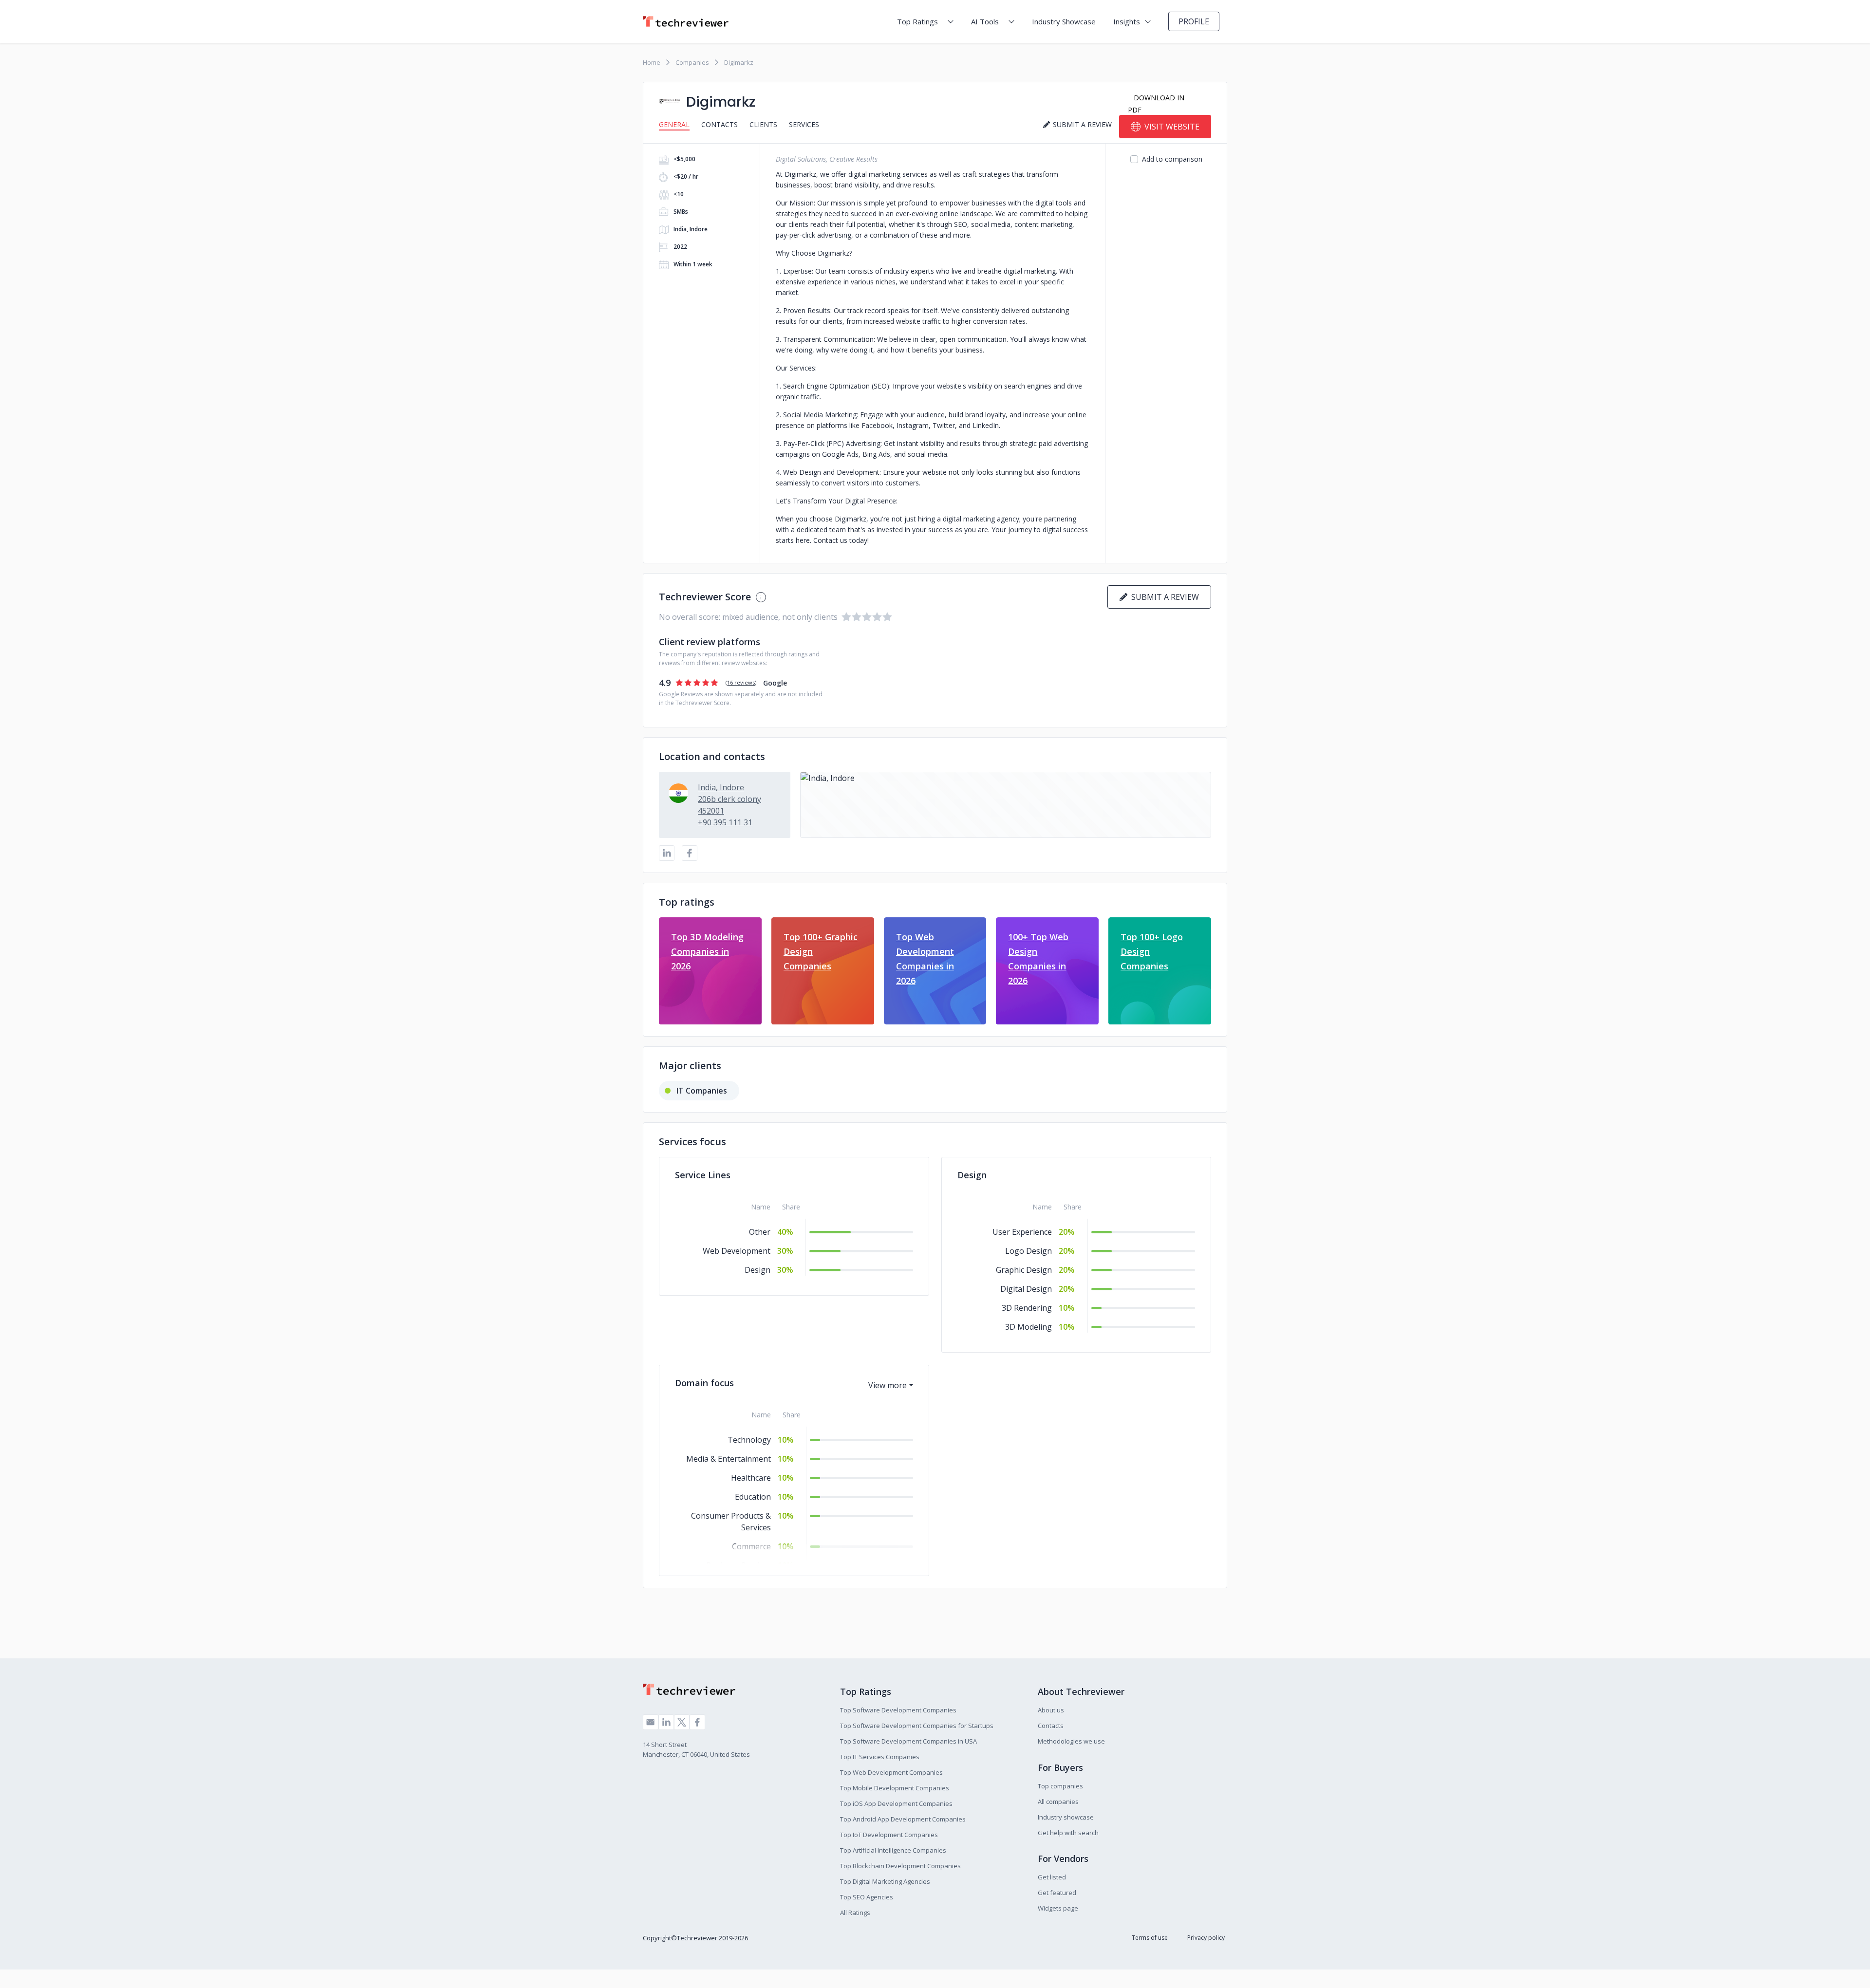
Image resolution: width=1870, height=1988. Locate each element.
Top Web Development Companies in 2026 (925, 959)
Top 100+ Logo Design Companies (1152, 951)
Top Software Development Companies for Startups (917, 1726)
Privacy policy (1206, 1938)
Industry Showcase (1064, 21)
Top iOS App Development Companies (896, 1803)
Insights (1127, 21)
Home (652, 62)
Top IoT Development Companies (889, 1835)
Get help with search (1068, 1833)
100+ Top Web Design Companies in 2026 (1038, 959)
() (741, 682)
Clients (763, 124)
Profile (1194, 21)
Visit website (1172, 127)
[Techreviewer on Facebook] (697, 1722)
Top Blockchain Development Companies (900, 1866)
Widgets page (1058, 1908)
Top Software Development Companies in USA (908, 1741)
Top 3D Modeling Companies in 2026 (707, 951)
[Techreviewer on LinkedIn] (666, 1722)
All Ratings (855, 1913)
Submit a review (1163, 597)
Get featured (1057, 1893)
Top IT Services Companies (880, 1757)
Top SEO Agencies (867, 1897)
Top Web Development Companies (891, 1772)
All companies (1058, 1802)
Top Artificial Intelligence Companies (893, 1850)
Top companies (1060, 1786)
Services (804, 124)
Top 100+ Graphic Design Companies (821, 951)
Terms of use (1150, 1938)
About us (1051, 1710)
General (674, 124)
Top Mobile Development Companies (895, 1788)
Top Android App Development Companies (903, 1819)
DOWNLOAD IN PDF (1156, 104)
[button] (1006, 805)
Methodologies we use (1071, 1741)
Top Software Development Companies (898, 1710)
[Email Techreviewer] (651, 1722)
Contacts (720, 124)
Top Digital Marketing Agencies (885, 1881)
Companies (692, 62)
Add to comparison (1172, 159)
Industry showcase (1066, 1817)
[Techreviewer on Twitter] (682, 1722)
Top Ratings (917, 21)
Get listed (1052, 1877)
